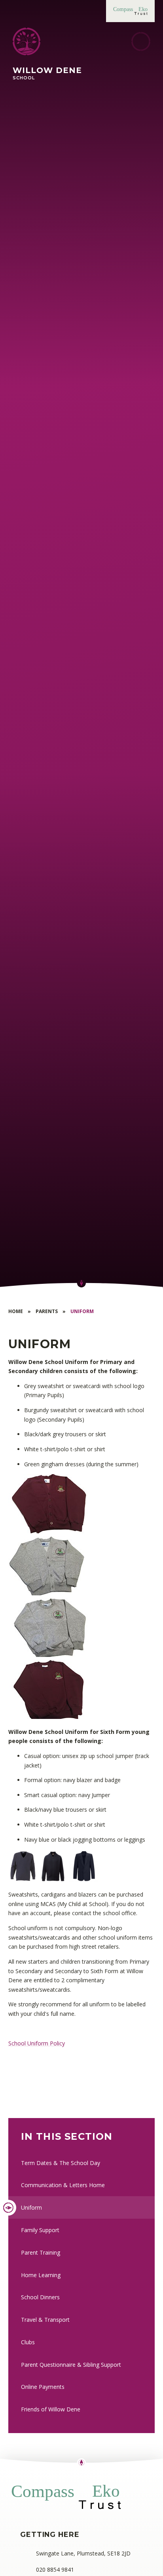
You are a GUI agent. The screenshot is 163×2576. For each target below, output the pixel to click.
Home (16, 1311)
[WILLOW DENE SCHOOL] (27, 41)
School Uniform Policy (37, 2043)
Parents (47, 1311)
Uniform (82, 1311)
